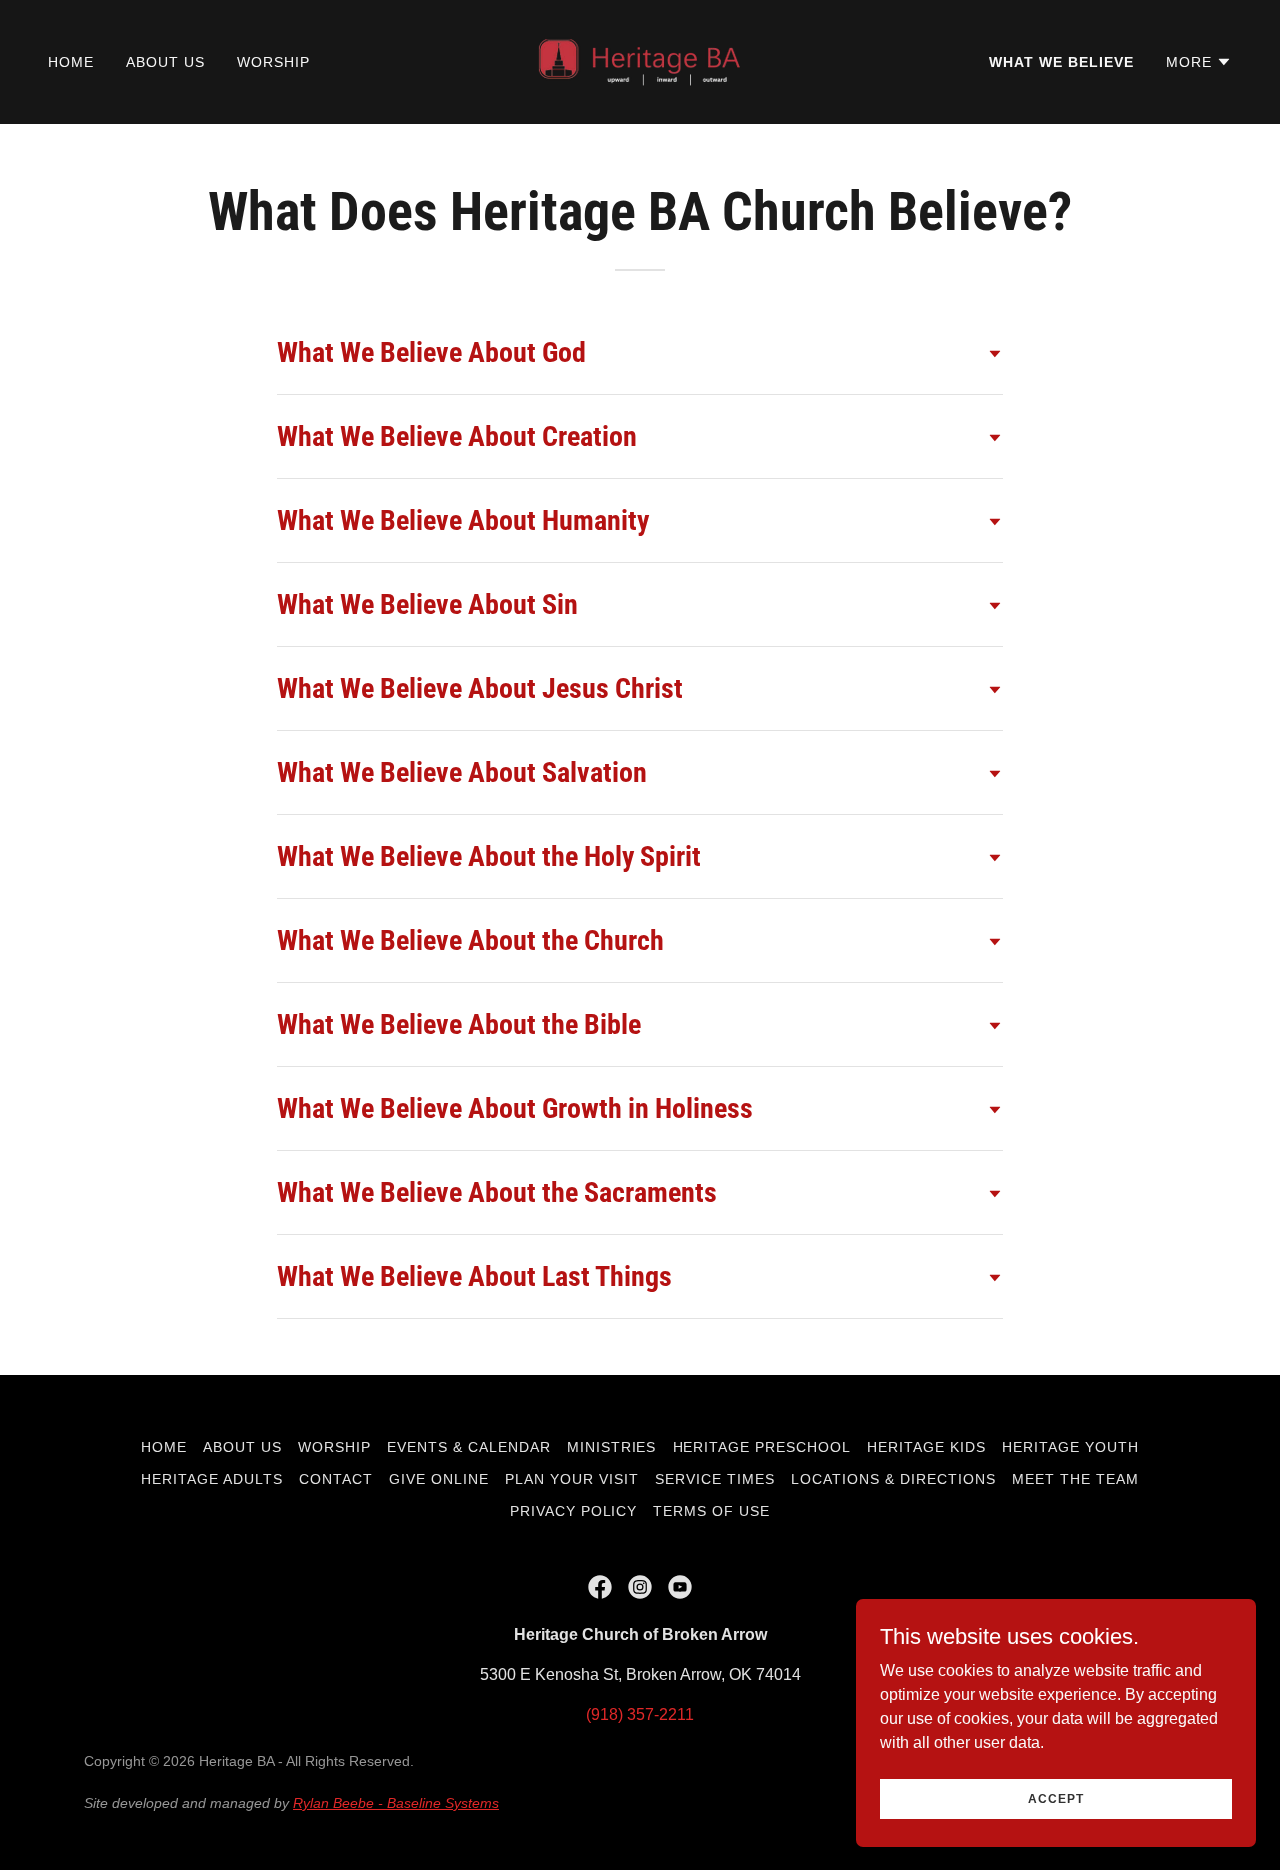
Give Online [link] (439, 1479)
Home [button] (164, 1447)
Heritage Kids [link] (926, 1447)
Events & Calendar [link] (469, 1447)
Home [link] (71, 62)
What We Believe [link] (1061, 62)
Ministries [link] (612, 1447)
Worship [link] (273, 62)
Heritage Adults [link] (212, 1479)
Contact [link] (336, 1479)
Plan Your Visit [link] (572, 1479)
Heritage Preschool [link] (762, 1447)
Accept (1055, 1798)
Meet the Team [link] (1075, 1479)
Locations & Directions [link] (893, 1479)
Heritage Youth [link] (1070, 1447)
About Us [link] (165, 62)
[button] (1199, 62)
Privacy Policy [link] (574, 1511)
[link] (639, 60)
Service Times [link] (715, 1479)
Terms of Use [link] (711, 1511)
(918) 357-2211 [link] (640, 1714)
